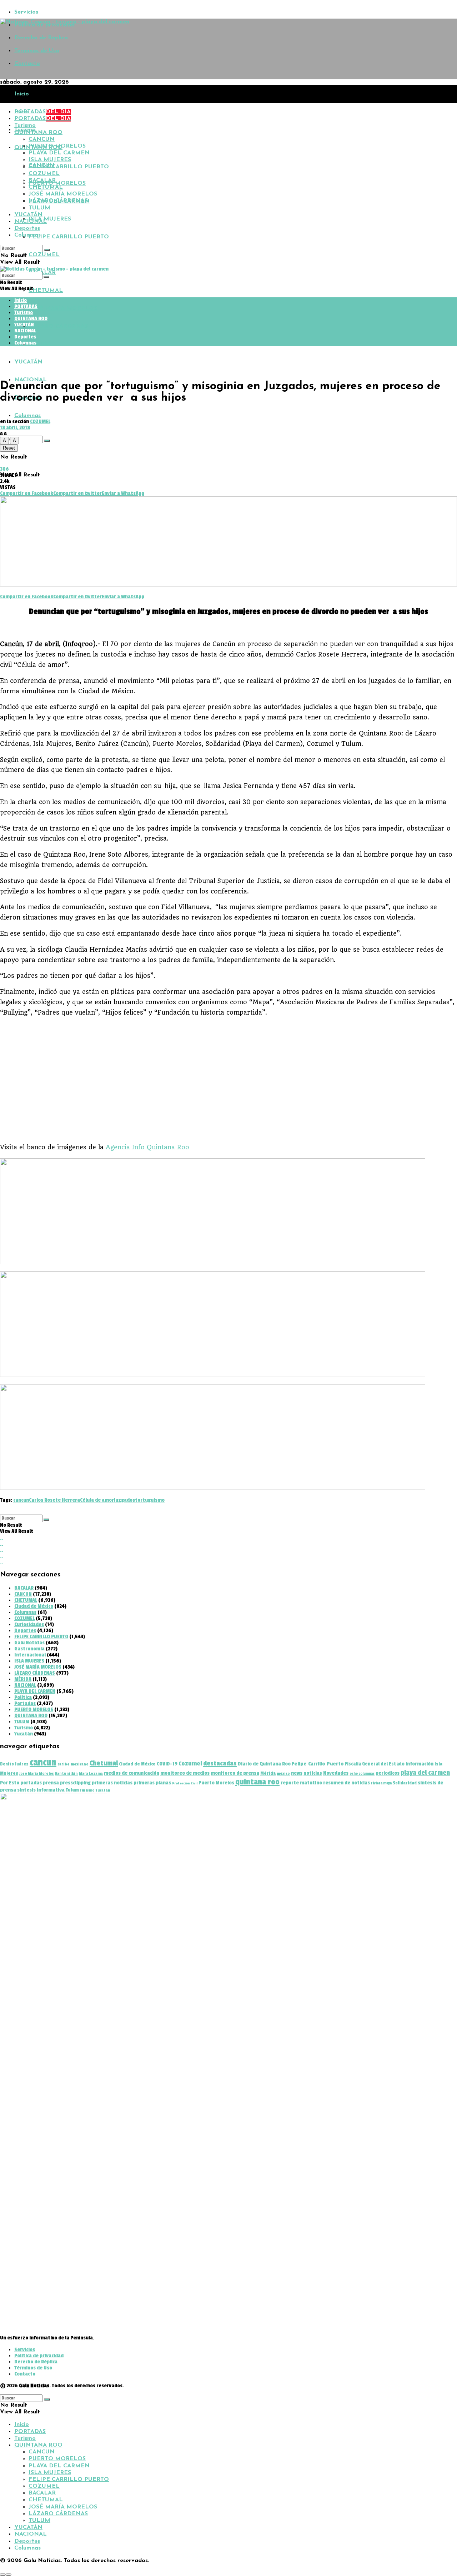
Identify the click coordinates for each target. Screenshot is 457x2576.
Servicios (26, 12)
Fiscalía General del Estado (375, 1764)
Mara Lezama (91, 1774)
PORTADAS (42, 112)
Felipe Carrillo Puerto (318, 1764)
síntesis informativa (41, 1790)
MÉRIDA (23, 1679)
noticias (313, 1773)
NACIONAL (31, 380)
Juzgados (124, 1500)
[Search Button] (47, 441)
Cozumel (190, 1763)
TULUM (39, 344)
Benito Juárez (14, 1764)
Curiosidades (29, 1624)
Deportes (27, 228)
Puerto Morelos (216, 1783)
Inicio (22, 94)
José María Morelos (37, 1774)
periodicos (388, 1773)
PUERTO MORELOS (57, 183)
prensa (51, 1783)
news (297, 1773)
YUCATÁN (28, 362)
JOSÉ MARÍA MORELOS (63, 308)
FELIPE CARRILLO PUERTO (69, 237)
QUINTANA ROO (38, 133)
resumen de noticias (346, 1783)
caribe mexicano (73, 1764)
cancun (21, 1500)
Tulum (72, 1790)
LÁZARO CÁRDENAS (58, 326)
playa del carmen (425, 1773)
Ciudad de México (34, 1606)
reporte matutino (301, 1783)
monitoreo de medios (185, 1773)
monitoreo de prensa (235, 1773)
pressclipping (75, 1783)
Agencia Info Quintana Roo (147, 1147)
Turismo (25, 125)
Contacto (27, 64)
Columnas (27, 416)
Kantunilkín (66, 1774)
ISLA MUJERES (50, 219)
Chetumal (104, 1763)
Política (23, 1697)
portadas (31, 1783)
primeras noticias (112, 1783)
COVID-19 (167, 1764)
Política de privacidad (39, 2356)
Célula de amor (97, 1500)
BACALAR (42, 180)
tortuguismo (150, 1500)
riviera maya (381, 1783)
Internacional (30, 1655)
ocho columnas (362, 1774)
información (420, 1764)
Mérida (268, 1773)
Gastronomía (29, 1649)
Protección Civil (185, 1783)
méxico (283, 1774)
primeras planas (152, 1783)
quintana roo (257, 1782)
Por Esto (10, 1783)
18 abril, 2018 (15, 428)
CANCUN (42, 139)
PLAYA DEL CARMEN (59, 153)
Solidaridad (405, 1783)
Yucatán (24, 1734)
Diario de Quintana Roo (264, 1764)
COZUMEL (44, 255)
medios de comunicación (132, 1773)
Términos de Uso (37, 51)
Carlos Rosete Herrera (54, 1500)
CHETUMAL (46, 291)
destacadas (220, 1763)
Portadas (25, 1703)
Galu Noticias (29, 1643)
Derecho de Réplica (41, 38)
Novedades (336, 1773)
